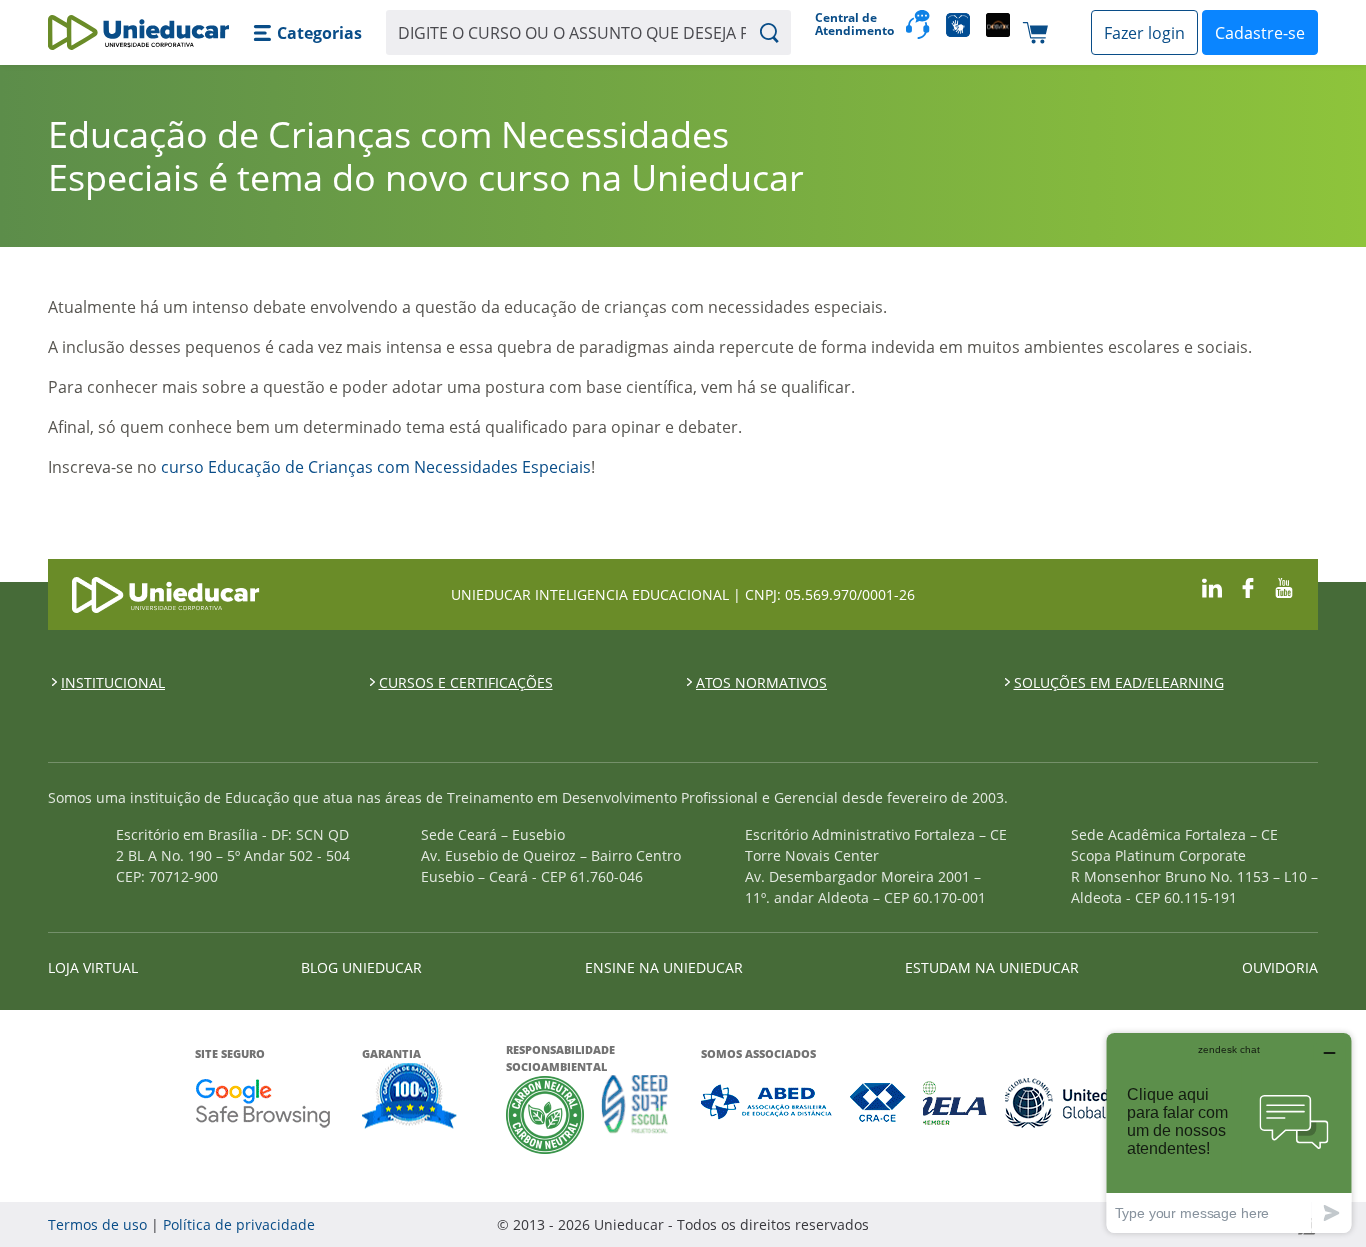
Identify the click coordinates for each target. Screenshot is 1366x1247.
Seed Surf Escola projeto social (635, 1114)
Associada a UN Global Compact (1088, 1102)
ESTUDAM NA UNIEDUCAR (992, 967)
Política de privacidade (239, 1224)
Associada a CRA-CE (878, 1102)
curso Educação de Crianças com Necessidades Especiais (376, 467)
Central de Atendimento (852, 24)
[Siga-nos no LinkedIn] (1212, 585)
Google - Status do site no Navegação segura (262, 1102)
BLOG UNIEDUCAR (361, 967)
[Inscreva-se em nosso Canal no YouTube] (1284, 585)
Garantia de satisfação (410, 1098)
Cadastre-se (1260, 33)
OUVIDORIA (1280, 967)
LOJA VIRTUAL (93, 967)
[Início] (138, 32)
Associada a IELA (956, 1102)
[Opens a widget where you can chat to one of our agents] (1229, 1132)
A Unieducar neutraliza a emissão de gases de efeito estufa (545, 1114)
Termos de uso (97, 1224)
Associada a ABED (767, 1102)
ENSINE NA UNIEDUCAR (664, 967)
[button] (307, 33)
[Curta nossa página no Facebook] (1248, 585)
